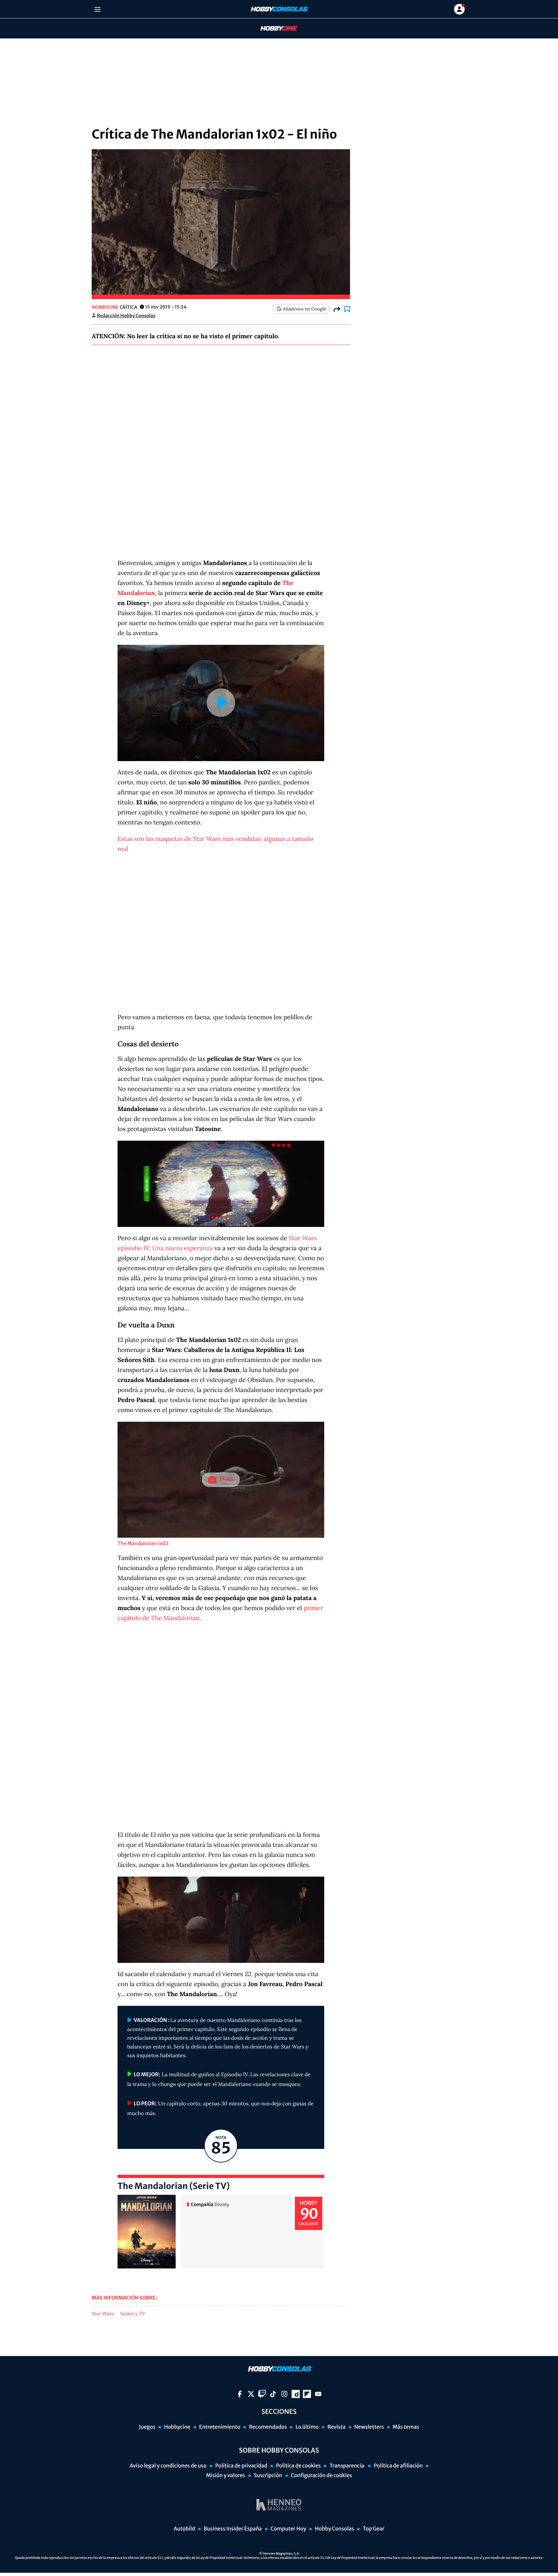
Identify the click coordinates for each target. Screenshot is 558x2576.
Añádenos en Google (305, 309)
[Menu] (97, 9)
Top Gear (373, 2529)
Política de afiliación (398, 2466)
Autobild (184, 2529)
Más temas (406, 2427)
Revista (336, 2427)
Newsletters (369, 2427)
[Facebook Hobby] (240, 2394)
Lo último (307, 2427)
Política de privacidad (241, 2466)
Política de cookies (299, 2466)
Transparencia (347, 2466)
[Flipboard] (307, 2394)
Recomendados (268, 2427)
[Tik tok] (273, 2394)
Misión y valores (226, 2476)
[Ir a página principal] (279, 9)
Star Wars (103, 2314)
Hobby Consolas (334, 2529)
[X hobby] (251, 2394)
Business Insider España (233, 2529)
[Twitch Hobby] (262, 2394)
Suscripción (268, 2476)
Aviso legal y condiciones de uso (168, 2466)
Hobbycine (274, 29)
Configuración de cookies (321, 2476)
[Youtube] (318, 2394)
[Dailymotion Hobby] (296, 2394)
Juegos (147, 2427)
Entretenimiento (220, 2427)
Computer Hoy (288, 2529)
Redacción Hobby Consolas (126, 316)
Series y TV (133, 2314)
